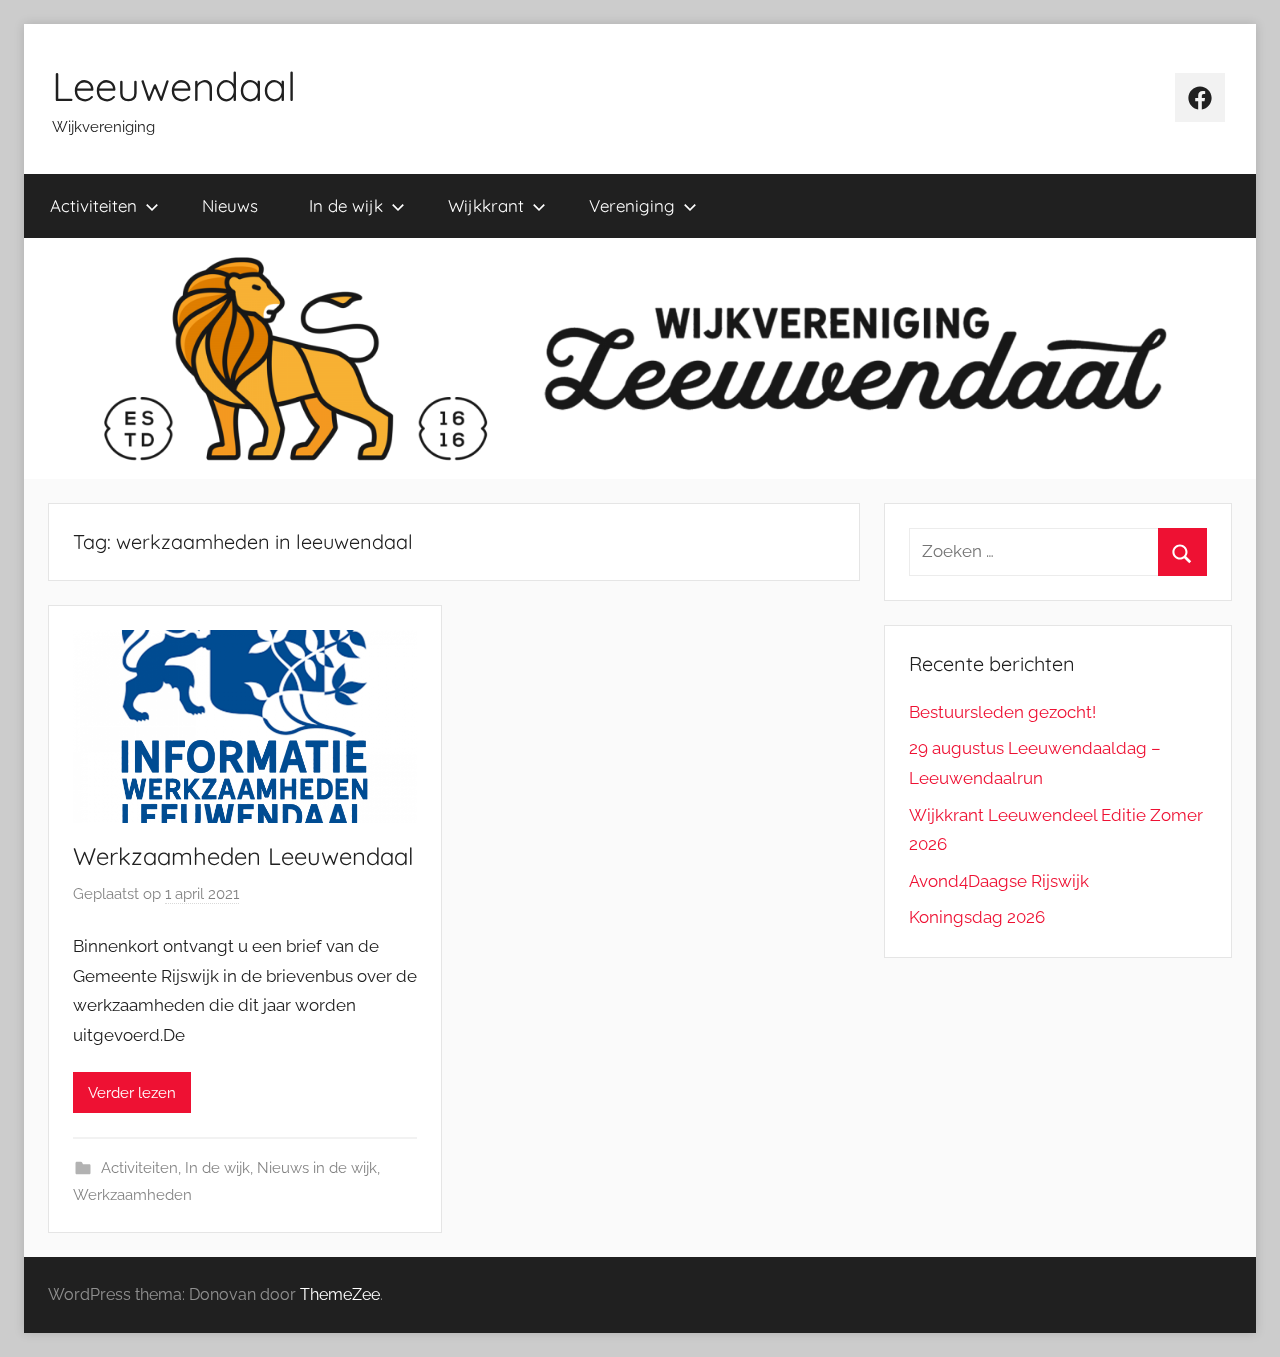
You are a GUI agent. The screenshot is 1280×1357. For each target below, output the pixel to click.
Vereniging (632, 205)
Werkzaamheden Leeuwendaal (243, 856)
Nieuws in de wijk (317, 1168)
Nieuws (230, 205)
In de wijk (346, 205)
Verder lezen (132, 1093)
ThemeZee (340, 1294)
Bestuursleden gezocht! (1002, 712)
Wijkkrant (486, 205)
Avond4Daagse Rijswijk (999, 881)
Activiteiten (93, 205)
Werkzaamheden (132, 1195)
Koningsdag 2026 (977, 917)
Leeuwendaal (174, 86)
